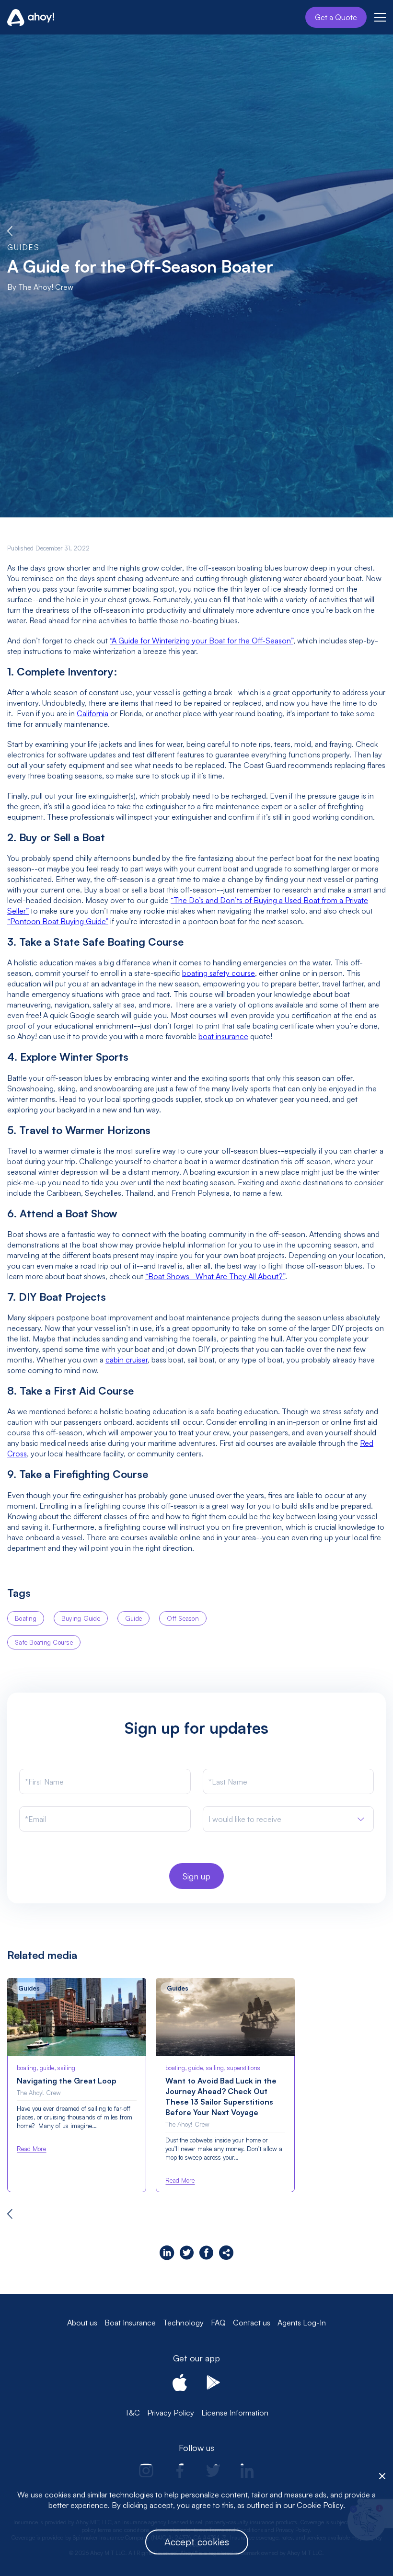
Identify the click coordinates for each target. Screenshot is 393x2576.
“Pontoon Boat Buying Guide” (58, 921)
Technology (183, 2323)
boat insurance (223, 1036)
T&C (132, 2413)
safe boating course (44, 1642)
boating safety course (219, 973)
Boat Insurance (130, 2323)
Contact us (252, 2323)
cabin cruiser (127, 1360)
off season (183, 1618)
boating (26, 1618)
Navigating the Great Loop (67, 2081)
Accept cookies (197, 2542)
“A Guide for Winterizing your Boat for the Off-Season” (202, 641)
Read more (31, 2149)
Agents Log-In (302, 2323)
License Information (235, 2413)
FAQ (218, 2323)
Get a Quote (336, 17)
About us (82, 2323)
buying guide (81, 1618)
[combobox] (289, 1819)
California (92, 713)
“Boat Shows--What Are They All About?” (215, 1276)
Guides (23, 247)
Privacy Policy (171, 2413)
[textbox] (245, 1819)
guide (133, 1618)
